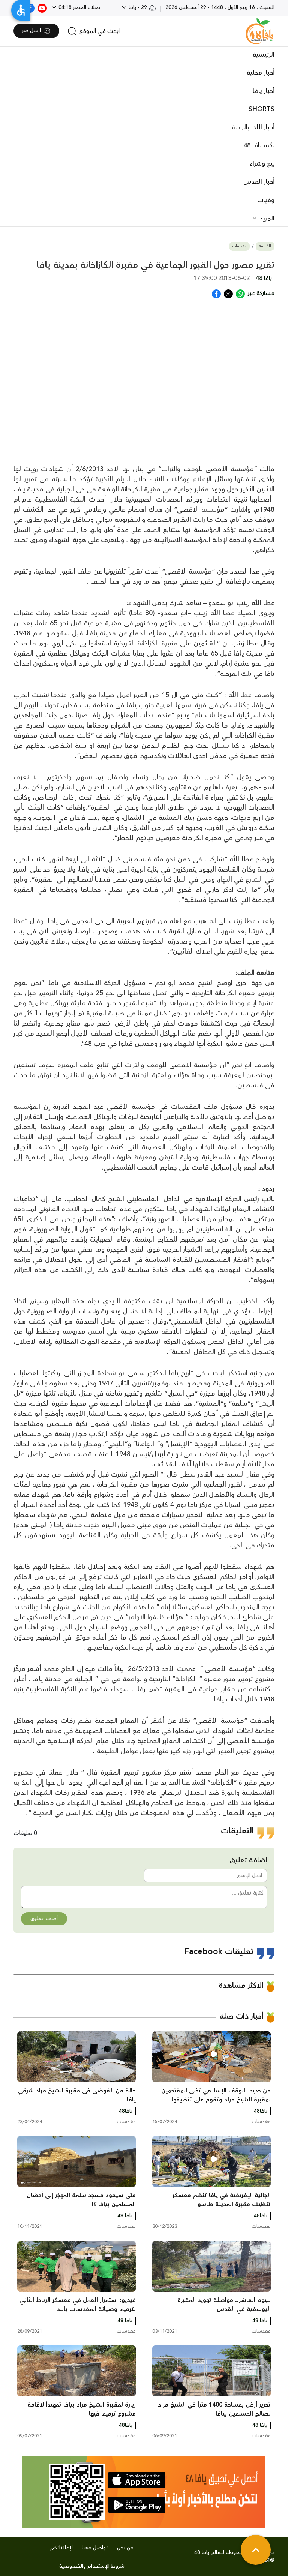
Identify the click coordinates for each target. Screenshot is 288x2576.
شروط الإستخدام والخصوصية (92, 2566)
